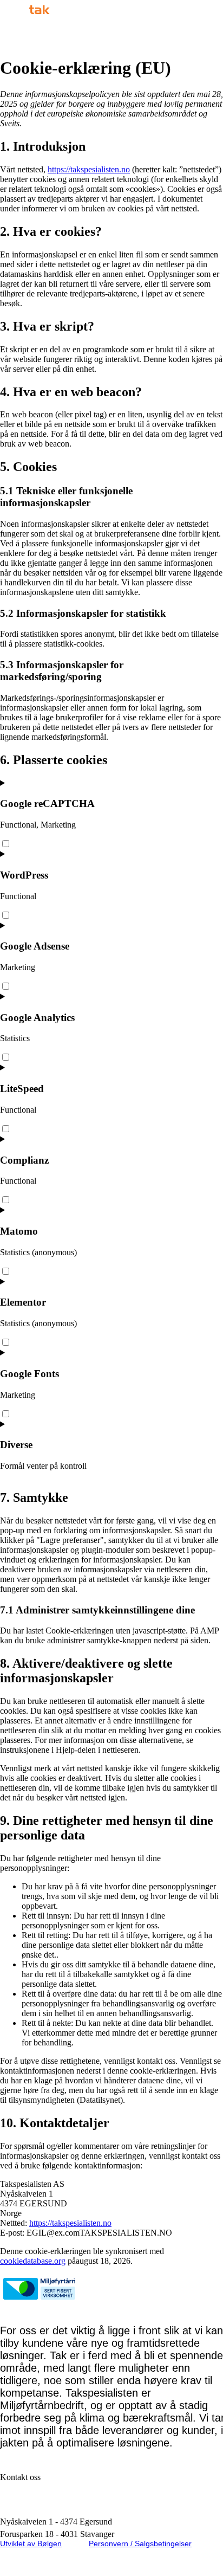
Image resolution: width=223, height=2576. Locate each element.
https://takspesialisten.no (89, 169)
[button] (153, 36)
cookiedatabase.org (33, 2261)
